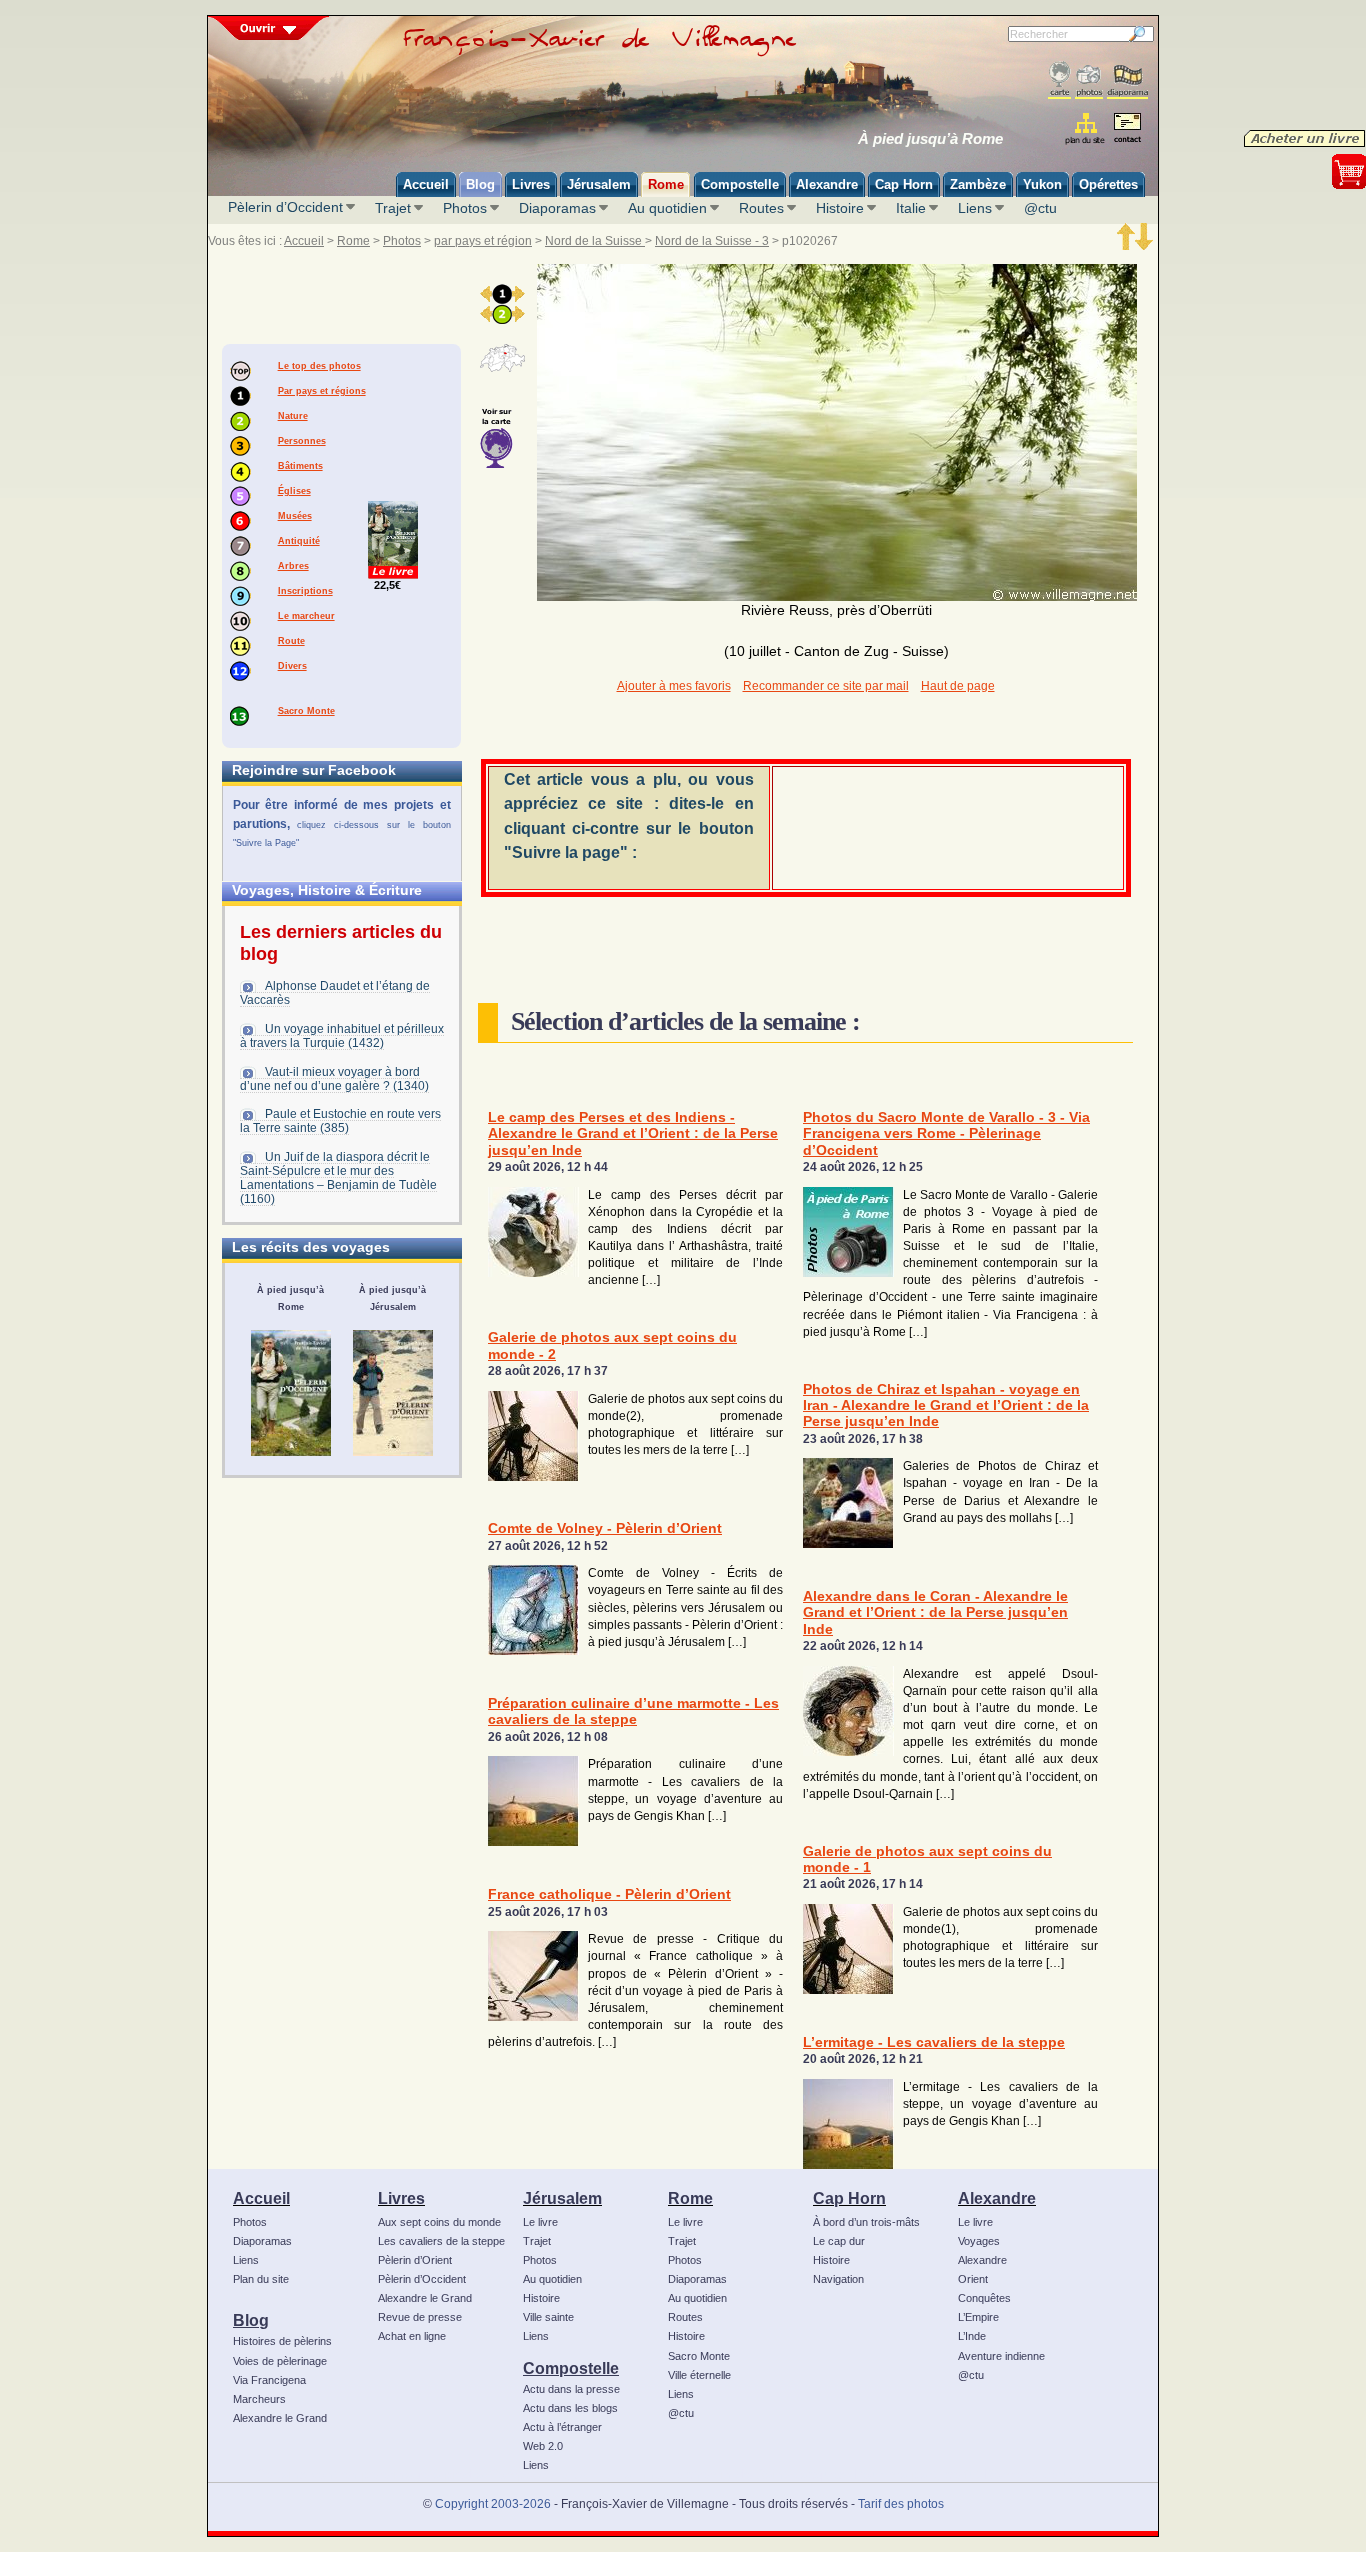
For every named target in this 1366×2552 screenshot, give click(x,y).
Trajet (393, 208)
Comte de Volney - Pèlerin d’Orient (605, 1528)
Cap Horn (849, 2198)
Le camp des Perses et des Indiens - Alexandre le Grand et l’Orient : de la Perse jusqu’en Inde (633, 1134)
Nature (293, 416)
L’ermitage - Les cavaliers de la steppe (934, 2042)
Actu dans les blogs (570, 2408)
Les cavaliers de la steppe (441, 2241)
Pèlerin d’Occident (285, 207)
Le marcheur (306, 616)
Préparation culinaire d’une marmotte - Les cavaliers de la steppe (633, 1711)
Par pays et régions (322, 391)
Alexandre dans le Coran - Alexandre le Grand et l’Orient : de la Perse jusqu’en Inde (935, 1613)
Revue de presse (420, 2317)
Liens (975, 208)
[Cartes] (1059, 80)
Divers (292, 666)
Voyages (979, 2241)
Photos (465, 208)
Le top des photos (319, 366)
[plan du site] (1086, 128)
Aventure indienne (1001, 2356)
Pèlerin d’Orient (415, 2260)
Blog (251, 2320)
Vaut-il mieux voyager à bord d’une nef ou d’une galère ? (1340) (334, 1079)
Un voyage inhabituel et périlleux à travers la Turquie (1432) (342, 1036)
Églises (294, 491)
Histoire (840, 208)
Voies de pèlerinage (280, 2361)
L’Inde (972, 2336)
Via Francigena (269, 2380)
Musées (295, 516)
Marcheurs (259, 2399)
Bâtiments (300, 466)
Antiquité (299, 541)
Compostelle (571, 2368)
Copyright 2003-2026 (493, 2504)
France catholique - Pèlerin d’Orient (609, 1894)
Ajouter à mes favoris (674, 686)
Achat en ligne (412, 2336)
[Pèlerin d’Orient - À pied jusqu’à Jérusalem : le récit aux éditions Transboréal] (393, 1393)
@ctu (1040, 208)
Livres (401, 2198)
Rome (353, 241)
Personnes (302, 441)
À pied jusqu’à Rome (930, 139)
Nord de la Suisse (595, 241)
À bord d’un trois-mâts (866, 2222)
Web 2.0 (543, 2446)
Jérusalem (562, 2198)
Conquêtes (984, 2298)
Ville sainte (548, 2317)
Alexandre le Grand (280, 2418)
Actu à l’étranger (562, 2427)
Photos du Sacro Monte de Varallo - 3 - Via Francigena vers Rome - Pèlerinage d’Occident (946, 1134)
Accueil (304, 241)
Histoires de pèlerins (282, 2341)
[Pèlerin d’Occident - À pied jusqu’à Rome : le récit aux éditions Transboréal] (291, 1393)
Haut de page (958, 686)
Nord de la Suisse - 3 (712, 241)
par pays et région (483, 241)
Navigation (838, 2279)
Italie (911, 208)
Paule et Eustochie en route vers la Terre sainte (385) (340, 1121)
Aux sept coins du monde (439, 2222)
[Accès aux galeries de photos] (1089, 80)
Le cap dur (839, 2241)
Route (291, 641)
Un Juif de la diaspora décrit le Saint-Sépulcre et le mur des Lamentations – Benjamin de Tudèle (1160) (338, 1178)
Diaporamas (557, 208)
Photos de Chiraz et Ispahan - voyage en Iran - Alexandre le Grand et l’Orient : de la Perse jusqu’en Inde (946, 1406)
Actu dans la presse (571, 2389)
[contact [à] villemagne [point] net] (1127, 130)
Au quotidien (667, 208)
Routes (761, 208)
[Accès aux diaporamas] (1127, 80)
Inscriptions (305, 591)
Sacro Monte (306, 711)
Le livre (540, 2222)
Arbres (293, 566)
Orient (973, 2279)
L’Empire (978, 2317)
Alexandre (997, 2198)
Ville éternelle (699, 2375)
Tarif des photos (901, 2504)
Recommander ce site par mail (826, 686)
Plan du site (261, 2279)
